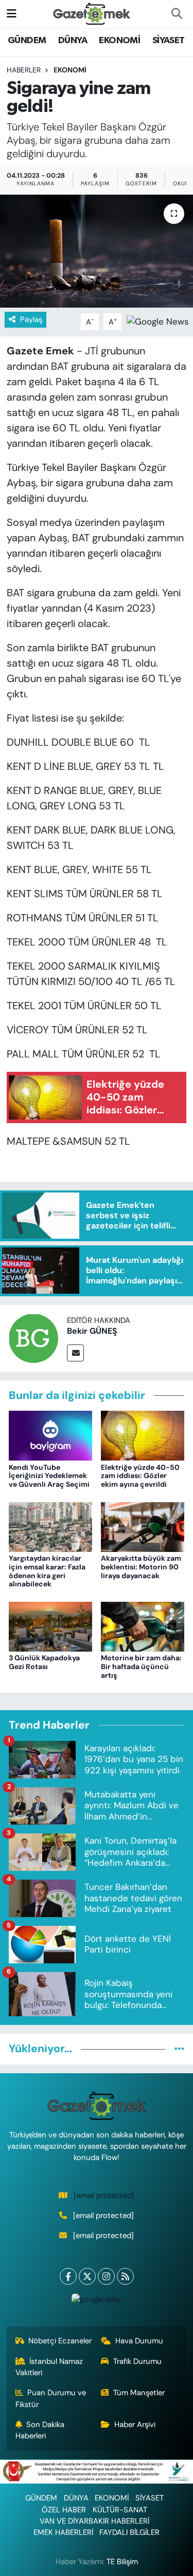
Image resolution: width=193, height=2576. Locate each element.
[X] (87, 2276)
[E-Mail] (75, 1353)
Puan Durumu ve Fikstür (51, 2398)
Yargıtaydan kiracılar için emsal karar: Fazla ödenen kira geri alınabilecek (47, 1571)
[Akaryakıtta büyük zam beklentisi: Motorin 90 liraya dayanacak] (143, 1526)
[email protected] (104, 2195)
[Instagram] (106, 2276)
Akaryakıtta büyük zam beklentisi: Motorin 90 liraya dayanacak (141, 1567)
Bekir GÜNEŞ (92, 1331)
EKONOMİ (119, 41)
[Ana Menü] (12, 13)
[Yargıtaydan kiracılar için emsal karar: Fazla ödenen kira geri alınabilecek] (50, 1526)
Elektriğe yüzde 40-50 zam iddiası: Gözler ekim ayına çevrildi (140, 1476)
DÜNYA (73, 41)
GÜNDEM (27, 41)
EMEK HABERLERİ (63, 2532)
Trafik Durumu (137, 2361)
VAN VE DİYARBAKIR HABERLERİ (94, 2521)
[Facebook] (68, 2276)
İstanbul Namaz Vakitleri (49, 2367)
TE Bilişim (122, 2562)
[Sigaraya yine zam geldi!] (97, 251)
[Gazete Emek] (92, 13)
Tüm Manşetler (139, 2393)
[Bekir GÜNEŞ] (33, 1337)
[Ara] (177, 14)
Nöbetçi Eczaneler (60, 2341)
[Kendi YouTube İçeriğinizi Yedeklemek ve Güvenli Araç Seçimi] (50, 1435)
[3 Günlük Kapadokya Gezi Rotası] (50, 1626)
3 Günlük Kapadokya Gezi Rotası (44, 1662)
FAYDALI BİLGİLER (129, 2532)
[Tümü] (179, 2049)
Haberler (24, 70)
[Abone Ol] (158, 321)
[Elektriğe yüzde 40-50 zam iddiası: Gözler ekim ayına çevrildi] (143, 1435)
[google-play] (97, 2302)
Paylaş (31, 319)
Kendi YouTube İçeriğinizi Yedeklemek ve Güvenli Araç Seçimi (49, 1476)
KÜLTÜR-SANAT (120, 2510)
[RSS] (125, 2276)
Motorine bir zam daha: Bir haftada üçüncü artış (141, 1666)
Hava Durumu (139, 2341)
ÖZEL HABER (64, 2510)
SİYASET (169, 41)
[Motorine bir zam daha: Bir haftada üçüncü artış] (143, 1626)
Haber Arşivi (135, 2425)
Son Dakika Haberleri (40, 2430)
